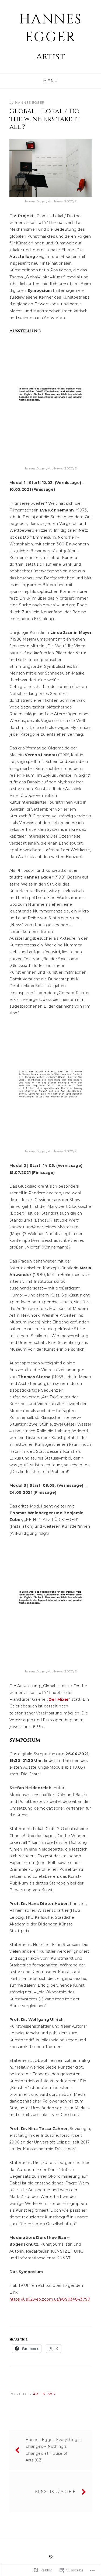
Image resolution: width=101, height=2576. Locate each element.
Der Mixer (59, 1699)
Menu (50, 81)
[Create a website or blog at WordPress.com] (51, 2557)
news (49, 2394)
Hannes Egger (51, 28)
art (37, 2394)
